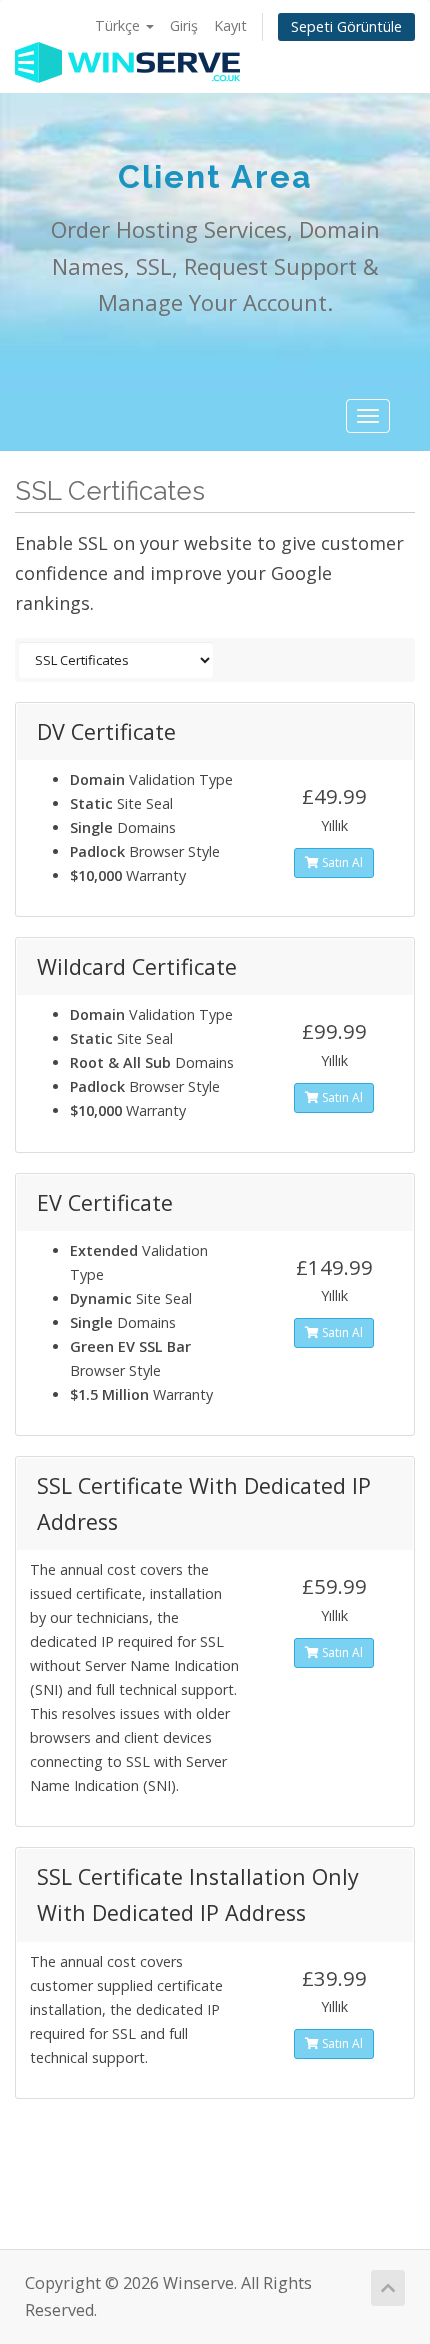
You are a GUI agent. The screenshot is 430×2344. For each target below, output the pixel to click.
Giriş (184, 25)
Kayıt (230, 25)
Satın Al (341, 862)
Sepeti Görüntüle (346, 26)
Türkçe (119, 25)
